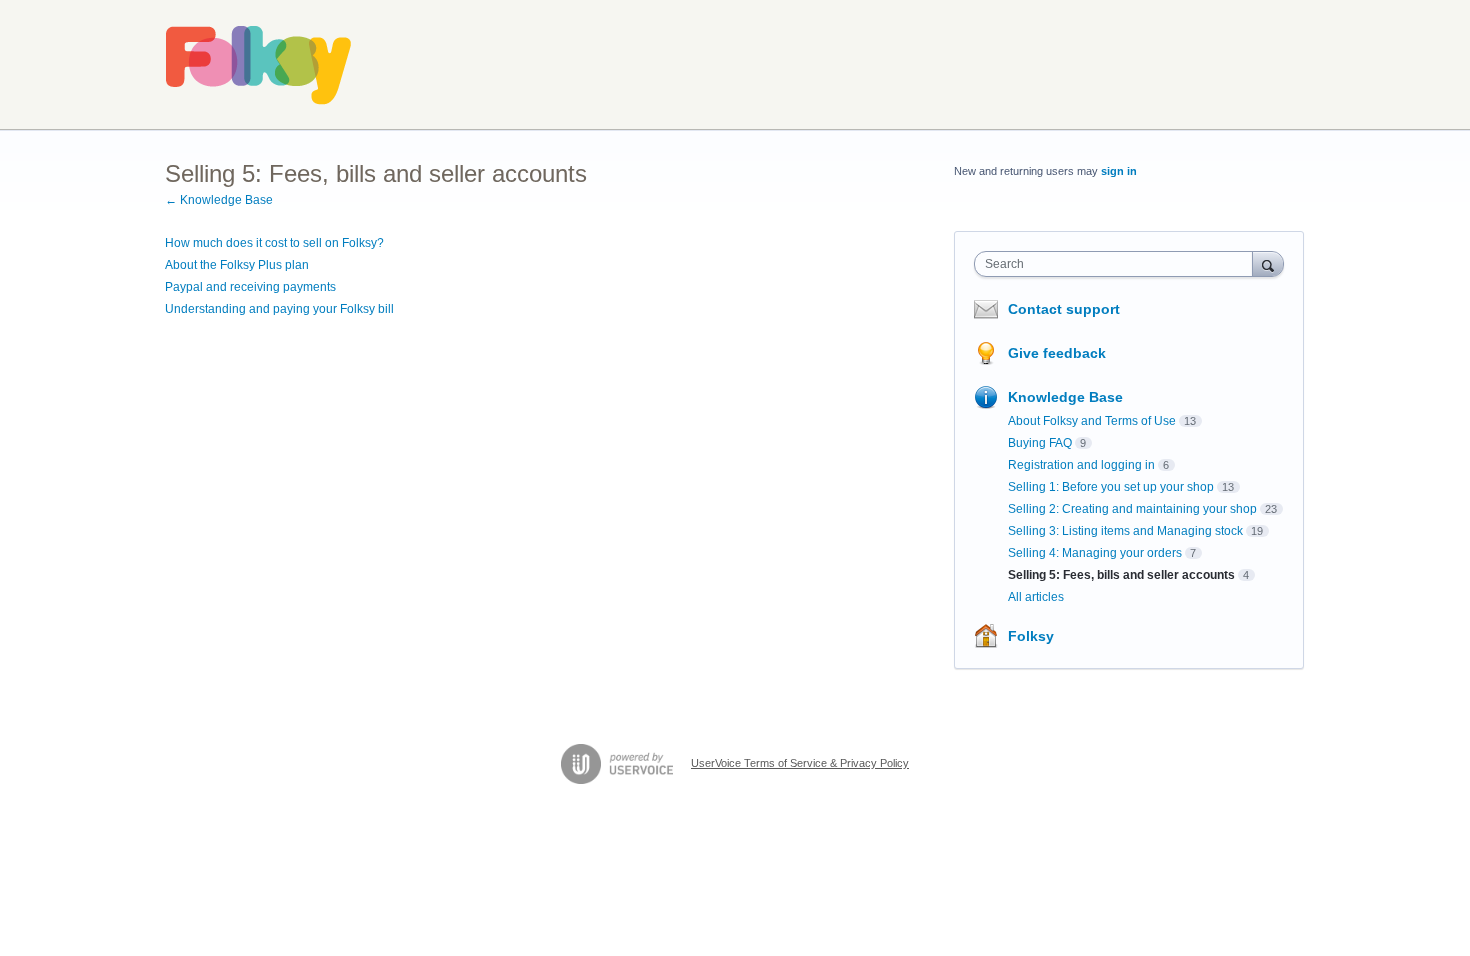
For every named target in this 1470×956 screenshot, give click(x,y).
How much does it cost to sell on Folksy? (274, 243)
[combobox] (1118, 264)
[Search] (1268, 263)
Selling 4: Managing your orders (1095, 553)
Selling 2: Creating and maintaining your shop (1132, 509)
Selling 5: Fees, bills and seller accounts (1121, 575)
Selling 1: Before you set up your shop (1111, 487)
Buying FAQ (1040, 443)
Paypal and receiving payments (250, 287)
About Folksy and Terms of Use (1092, 421)
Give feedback (1057, 353)
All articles (1036, 597)
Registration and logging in (1081, 465)
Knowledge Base (1065, 397)
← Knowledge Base (219, 200)
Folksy (1031, 636)
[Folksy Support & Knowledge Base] (259, 65)
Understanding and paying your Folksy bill (279, 309)
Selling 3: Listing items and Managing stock (1125, 531)
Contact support (1064, 309)
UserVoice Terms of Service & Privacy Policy (800, 763)
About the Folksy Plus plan (237, 265)
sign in (1119, 171)
